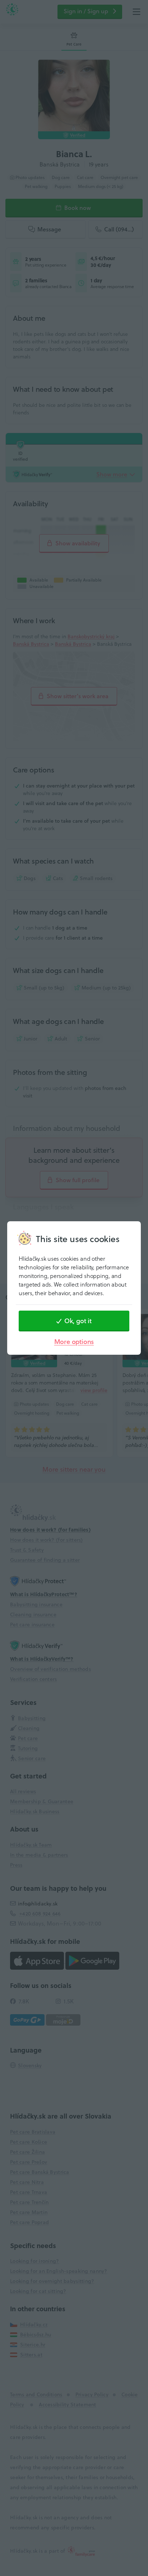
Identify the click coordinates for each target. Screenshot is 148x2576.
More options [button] (74, 1342)
